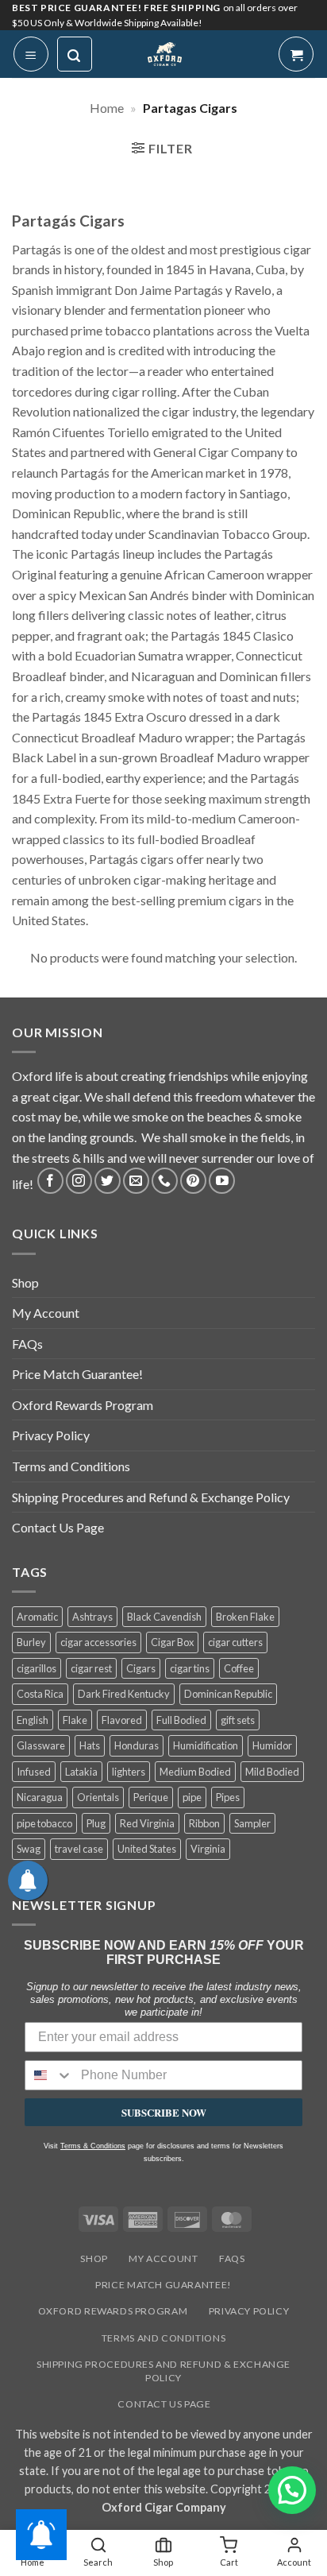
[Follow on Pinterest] (193, 1181)
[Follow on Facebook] (50, 1181)
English (33, 1720)
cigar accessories (98, 1642)
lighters (129, 1772)
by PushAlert (47, 107)
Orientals (98, 1797)
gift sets (238, 1720)
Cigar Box (172, 1642)
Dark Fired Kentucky (124, 1694)
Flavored (122, 1720)
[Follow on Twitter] (108, 1181)
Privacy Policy (51, 1435)
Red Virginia (147, 1823)
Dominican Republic (228, 1694)
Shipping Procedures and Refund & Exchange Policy (151, 1497)
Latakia (81, 1772)
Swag (29, 1849)
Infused (34, 1772)
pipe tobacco (44, 1823)
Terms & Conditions (93, 2146)
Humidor (272, 1745)
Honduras (137, 1745)
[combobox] (49, 2075)
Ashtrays (92, 1617)
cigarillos (37, 1668)
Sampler (252, 1823)
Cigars (141, 1668)
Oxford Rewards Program (83, 1405)
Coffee (239, 1668)
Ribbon (204, 1823)
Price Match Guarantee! (77, 1374)
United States (147, 1849)
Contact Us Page (58, 1527)
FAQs (27, 1344)
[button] (162, 150)
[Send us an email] (136, 1181)
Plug (96, 1823)
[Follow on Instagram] (79, 1181)
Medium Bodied (195, 1772)
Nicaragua (40, 1797)
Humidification (206, 1745)
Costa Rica (40, 1694)
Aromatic (37, 1617)
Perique (151, 1797)
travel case (79, 1849)
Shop (25, 1282)
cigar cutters (235, 1642)
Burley (31, 1642)
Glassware (41, 1745)
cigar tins (190, 1668)
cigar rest (91, 1668)
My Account (46, 1313)
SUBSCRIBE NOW (164, 2112)
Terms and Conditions (71, 1466)
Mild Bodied (272, 1772)
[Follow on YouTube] (222, 1181)
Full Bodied (181, 1720)
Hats (90, 1745)
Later (188, 91)
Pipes (228, 1797)
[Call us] (165, 1181)
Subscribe (275, 91)
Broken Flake (245, 1617)
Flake (75, 1720)
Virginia (208, 1849)
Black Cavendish (164, 1617)
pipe (192, 1797)
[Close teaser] (100, 2555)
